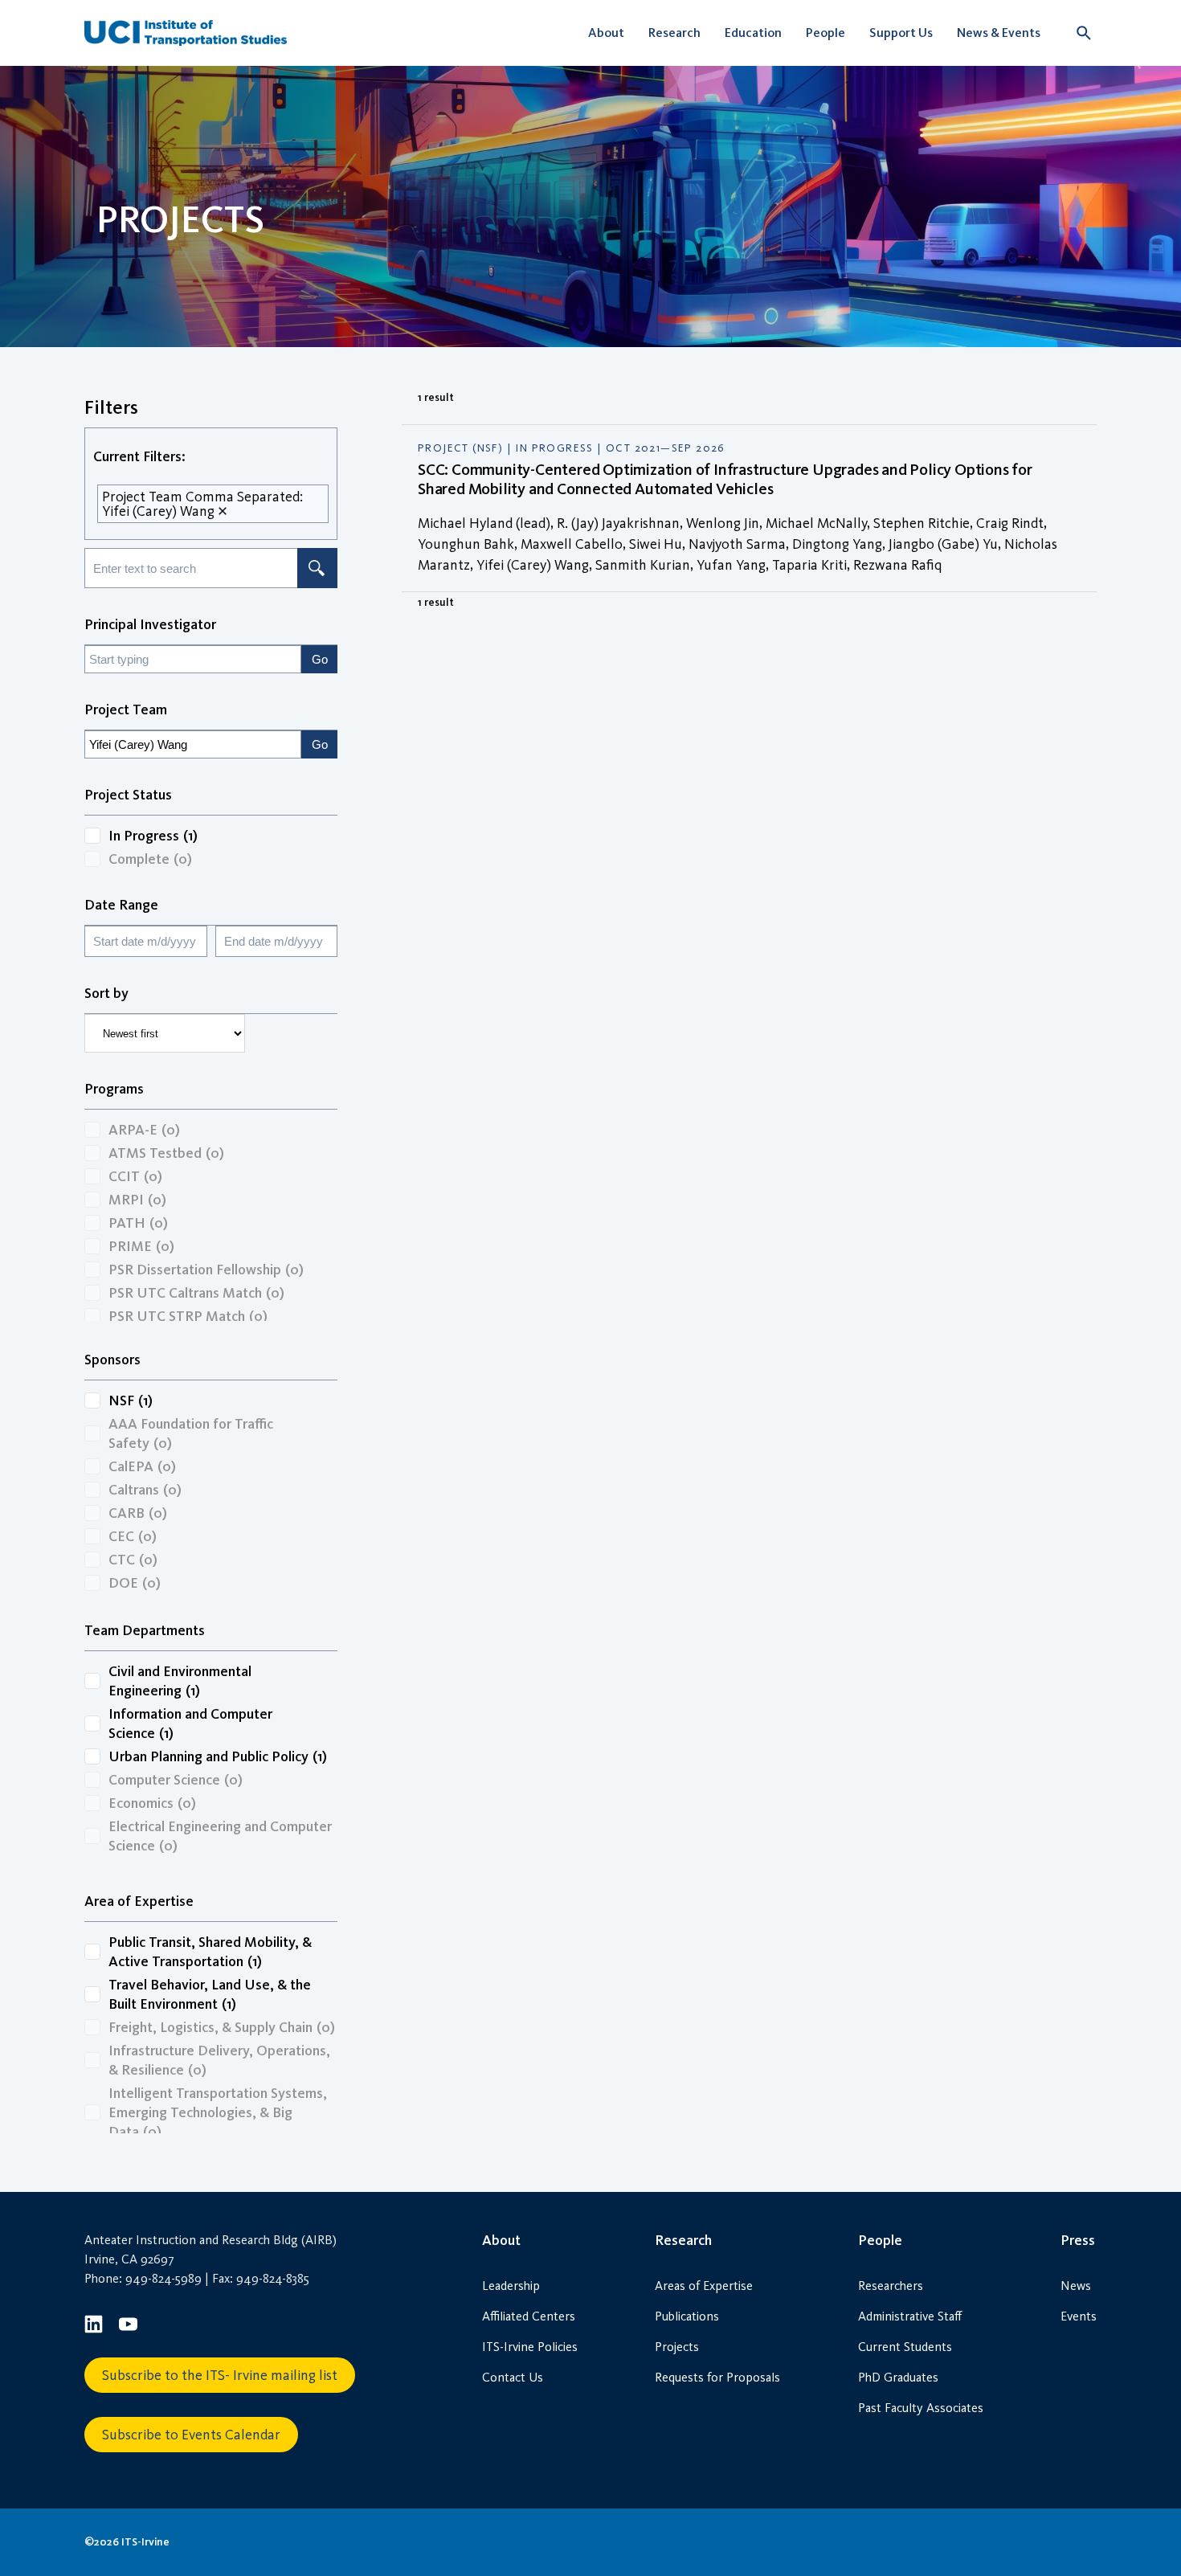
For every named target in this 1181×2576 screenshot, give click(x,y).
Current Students (905, 2347)
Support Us (901, 33)
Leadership (511, 2286)
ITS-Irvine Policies (530, 2347)
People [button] (825, 33)
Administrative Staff (910, 2316)
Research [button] (674, 33)
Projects (677, 2347)
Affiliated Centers (529, 2316)
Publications (687, 2316)
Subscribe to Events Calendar (191, 2435)
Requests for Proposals (717, 2377)
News (1076, 2286)
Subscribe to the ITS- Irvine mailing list (220, 2375)
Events (1079, 2316)
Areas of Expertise (704, 2286)
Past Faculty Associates (921, 2408)
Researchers (891, 2286)
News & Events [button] (999, 33)
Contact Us (513, 2377)
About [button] (606, 33)
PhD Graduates (898, 2377)
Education (753, 33)
